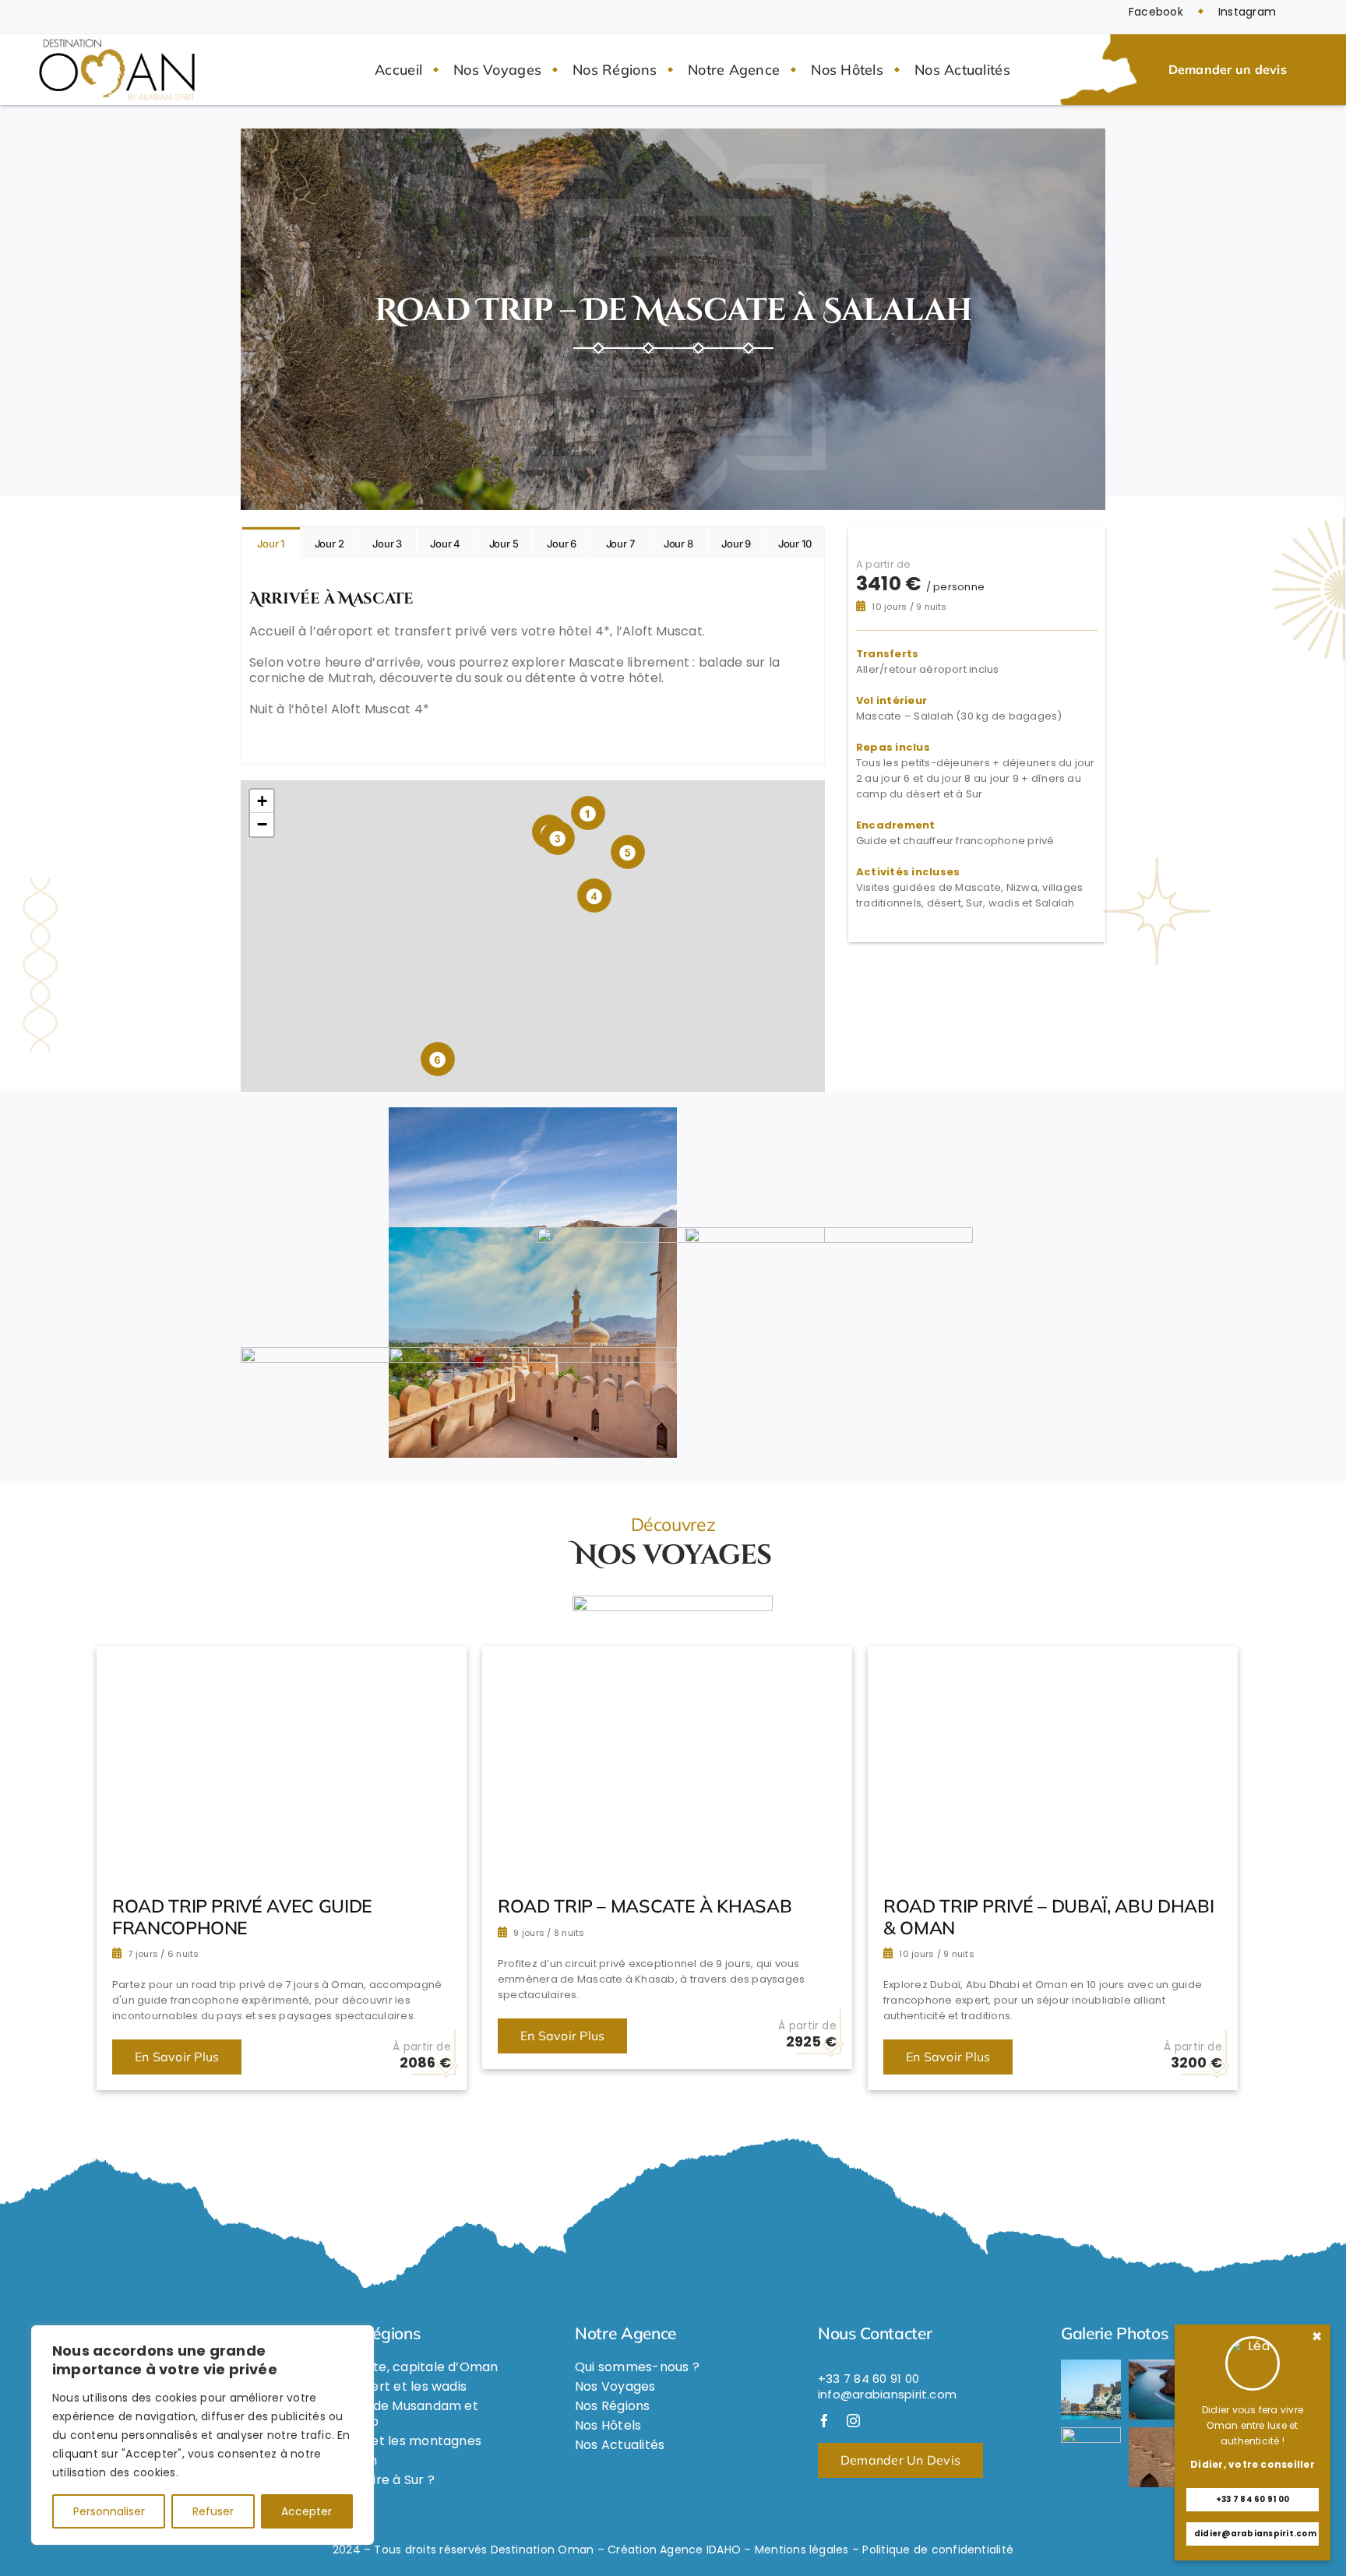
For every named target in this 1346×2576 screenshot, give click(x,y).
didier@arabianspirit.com (1255, 2534)
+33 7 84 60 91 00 (1253, 2499)
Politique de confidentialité (938, 2550)
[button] (588, 813)
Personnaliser (109, 2511)
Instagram (1247, 12)
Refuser (213, 2511)
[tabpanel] (533, 662)
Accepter (307, 2511)
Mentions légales (802, 2550)
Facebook (1156, 12)
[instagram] (853, 2421)
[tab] (271, 543)
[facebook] (825, 2421)
